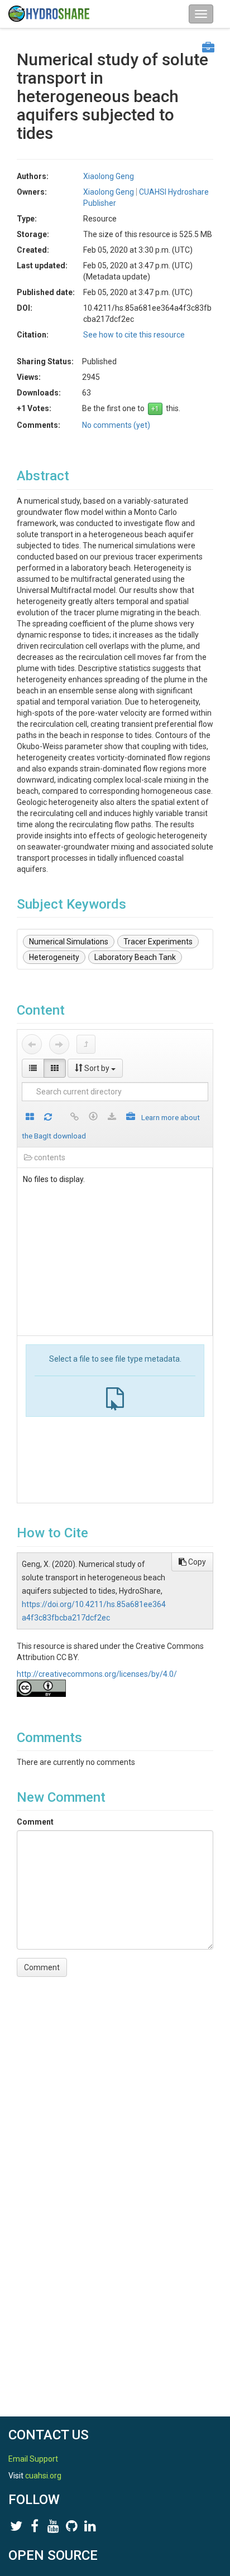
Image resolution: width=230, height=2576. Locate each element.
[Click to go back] (32, 1044)
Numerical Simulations (69, 942)
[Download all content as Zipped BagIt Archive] (131, 1118)
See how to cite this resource (134, 335)
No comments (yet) (116, 425)
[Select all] (30, 1118)
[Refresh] (48, 1118)
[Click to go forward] (59, 1044)
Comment (35, 1822)
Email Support (33, 2459)
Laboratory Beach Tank (135, 957)
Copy (196, 1562)
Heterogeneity (54, 957)
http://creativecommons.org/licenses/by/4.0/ (97, 1674)
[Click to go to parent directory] (86, 1044)
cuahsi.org (43, 2476)
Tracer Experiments (158, 942)
